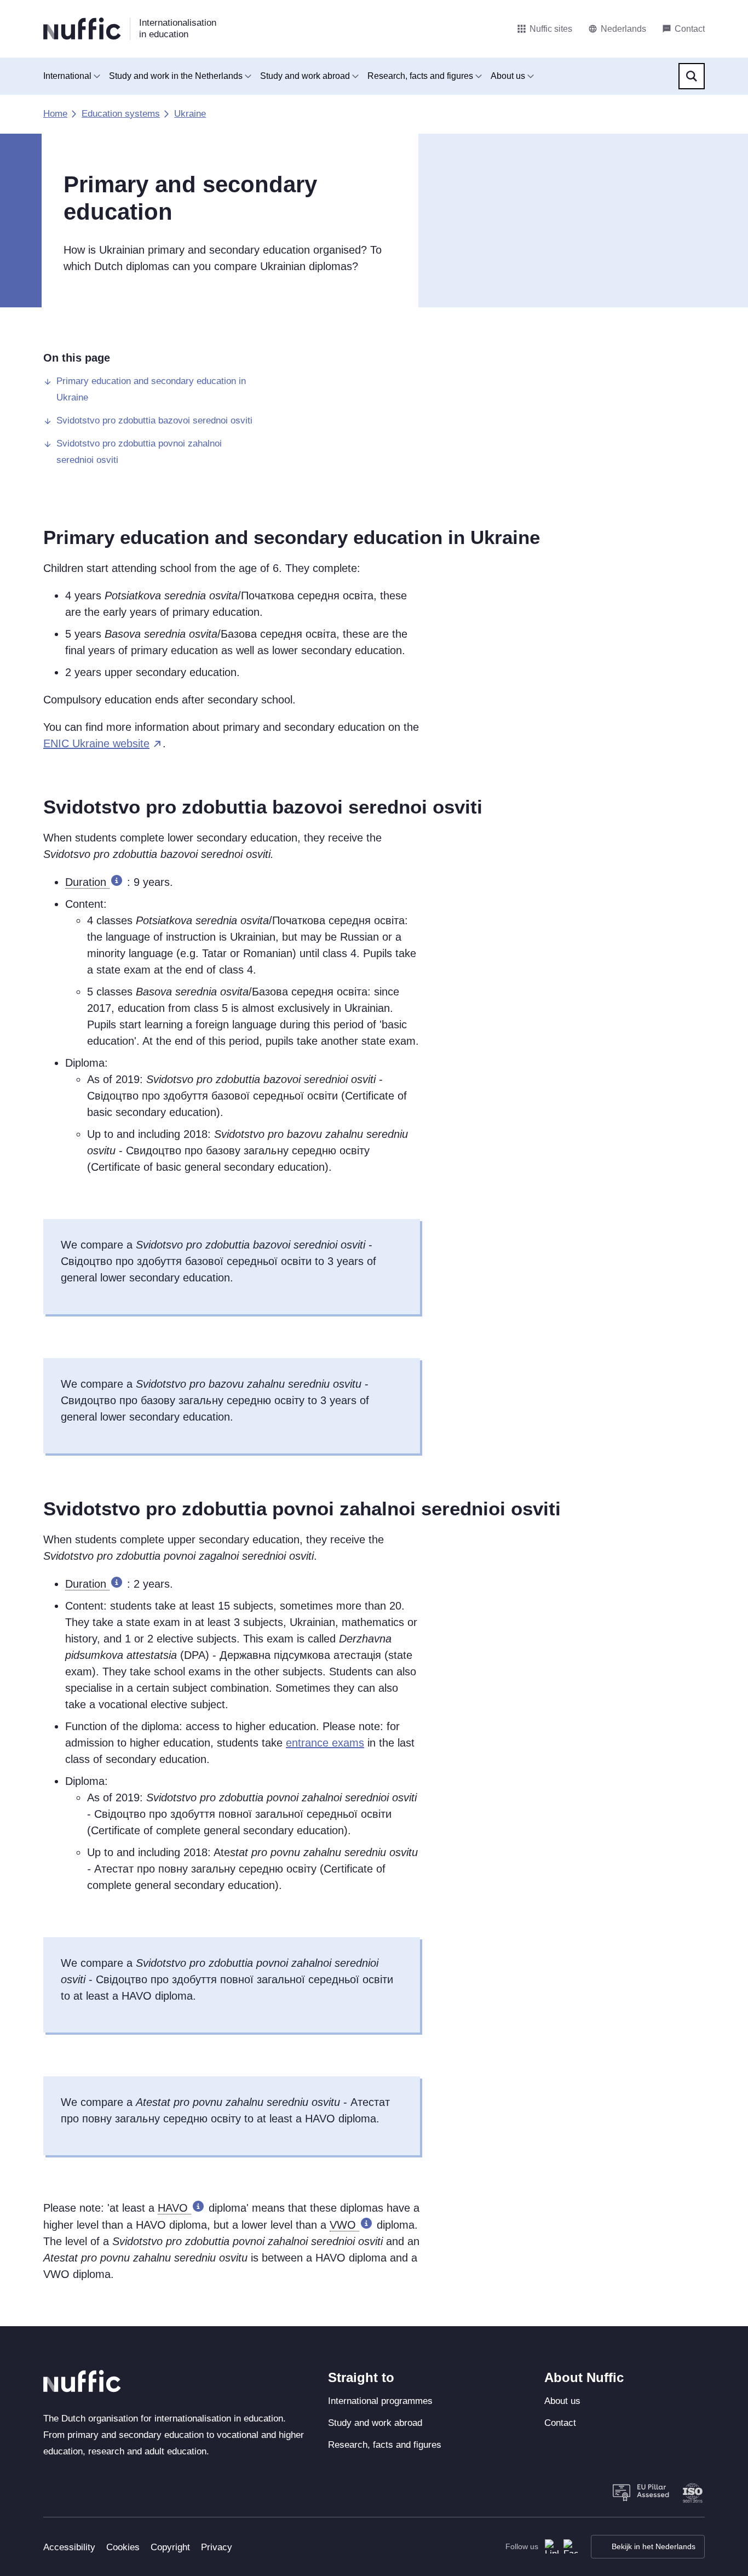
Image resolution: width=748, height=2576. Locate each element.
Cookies (123, 2547)
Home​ (55, 114)
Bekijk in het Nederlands (654, 2546)
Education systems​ (121, 114)
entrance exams (325, 1743)
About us (508, 76)
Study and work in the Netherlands (176, 76)
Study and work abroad (305, 76)
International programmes (380, 2401)
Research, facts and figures (420, 76)
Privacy (217, 2547)
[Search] (692, 76)
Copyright (170, 2547)
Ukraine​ (190, 114)
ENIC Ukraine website (96, 743)
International (67, 76)
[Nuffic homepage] (82, 29)
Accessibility (69, 2547)
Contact (560, 2423)
